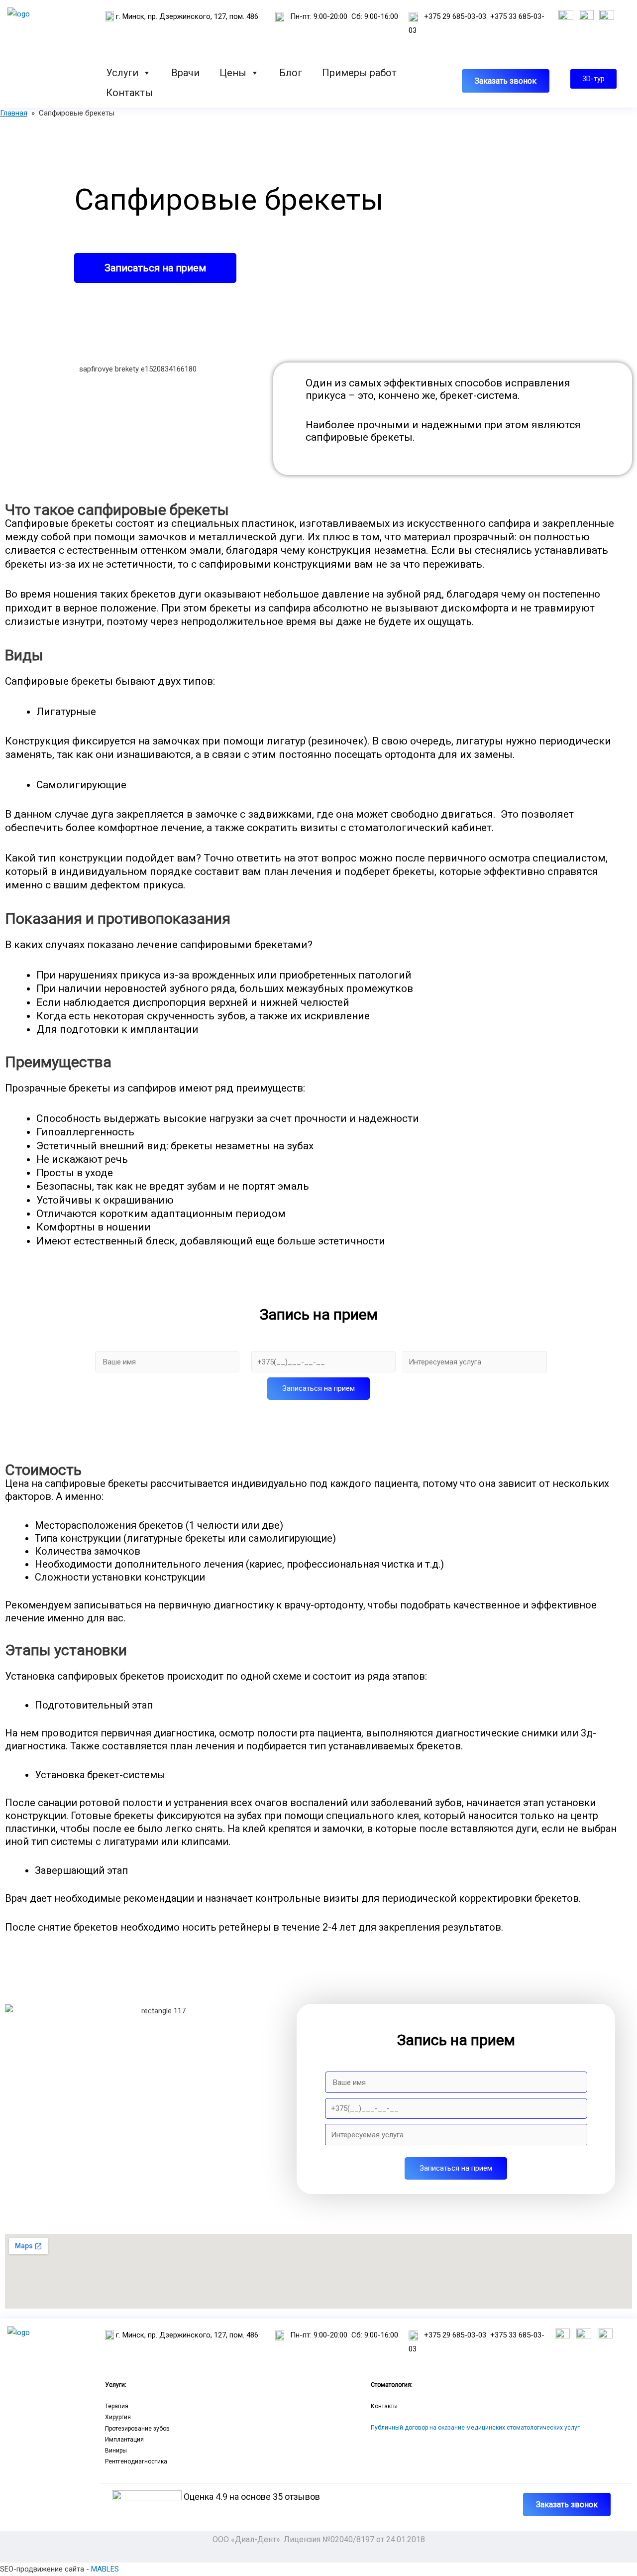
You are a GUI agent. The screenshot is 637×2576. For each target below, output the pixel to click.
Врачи (185, 72)
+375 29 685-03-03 (455, 16)
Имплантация (124, 2440)
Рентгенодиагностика (136, 2461)
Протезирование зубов (137, 2429)
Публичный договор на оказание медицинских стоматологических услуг (475, 2428)
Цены (233, 72)
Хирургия (118, 2417)
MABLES (105, 2569)
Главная (14, 113)
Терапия (117, 2406)
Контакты (129, 92)
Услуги (122, 72)
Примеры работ (359, 72)
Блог (291, 72)
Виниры (116, 2451)
